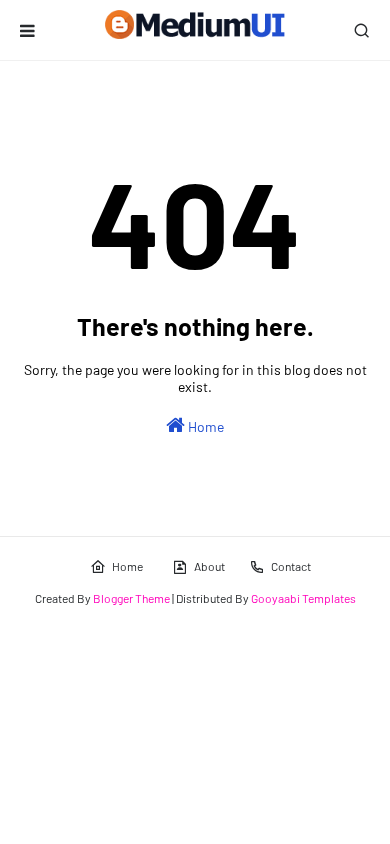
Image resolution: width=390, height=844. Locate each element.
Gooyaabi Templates (303, 598)
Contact (291, 566)
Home (204, 426)
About (209, 566)
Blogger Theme (131, 598)
